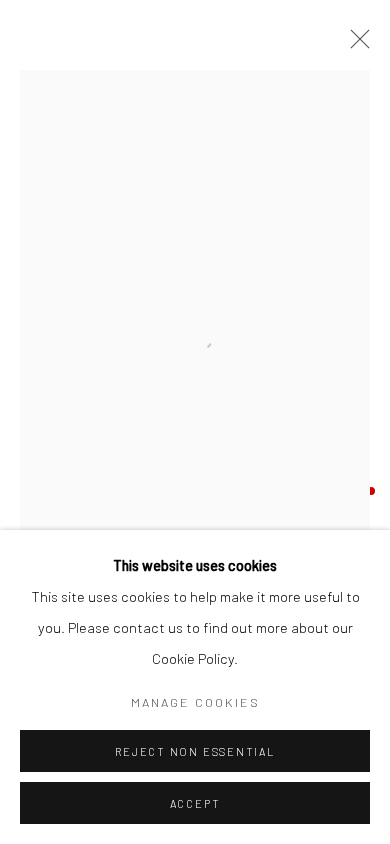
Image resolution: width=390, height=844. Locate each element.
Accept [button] (195, 803)
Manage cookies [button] (195, 702)
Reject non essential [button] (194, 751)
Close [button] (355, 45)
